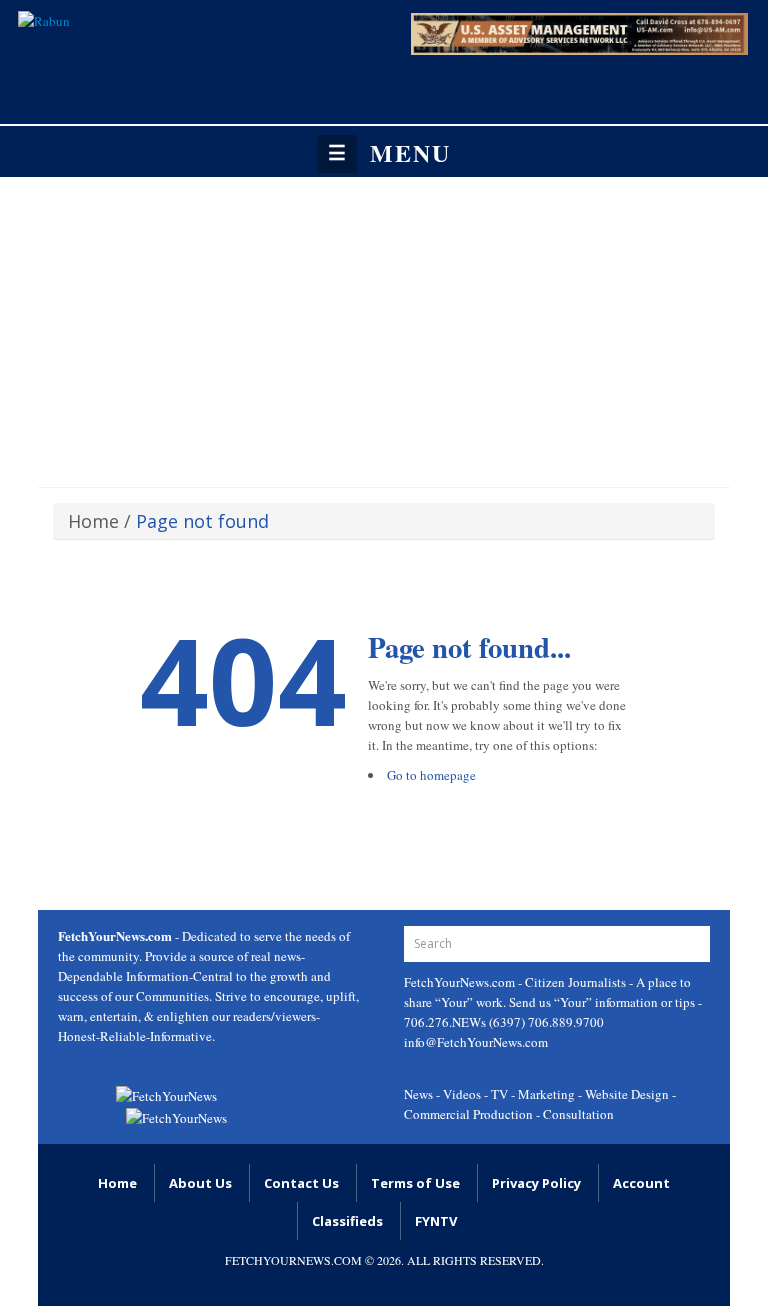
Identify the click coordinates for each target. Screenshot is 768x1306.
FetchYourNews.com (461, 982)
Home (93, 521)
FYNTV (436, 1221)
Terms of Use (415, 1183)
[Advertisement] (384, 327)
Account (641, 1183)
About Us (200, 1183)
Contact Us (301, 1183)
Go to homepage (431, 775)
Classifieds (347, 1221)
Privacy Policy (536, 1183)
